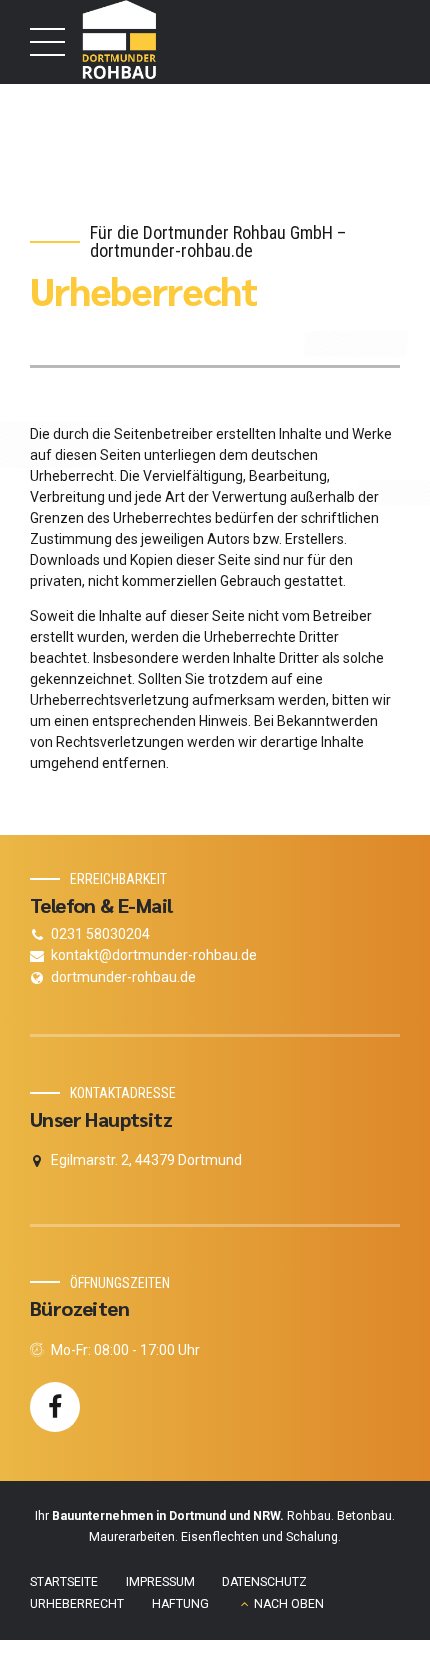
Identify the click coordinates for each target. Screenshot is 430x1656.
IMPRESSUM (160, 1582)
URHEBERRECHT (77, 1604)
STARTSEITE (64, 1582)
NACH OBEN (289, 1604)
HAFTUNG (180, 1604)
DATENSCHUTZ (264, 1582)
